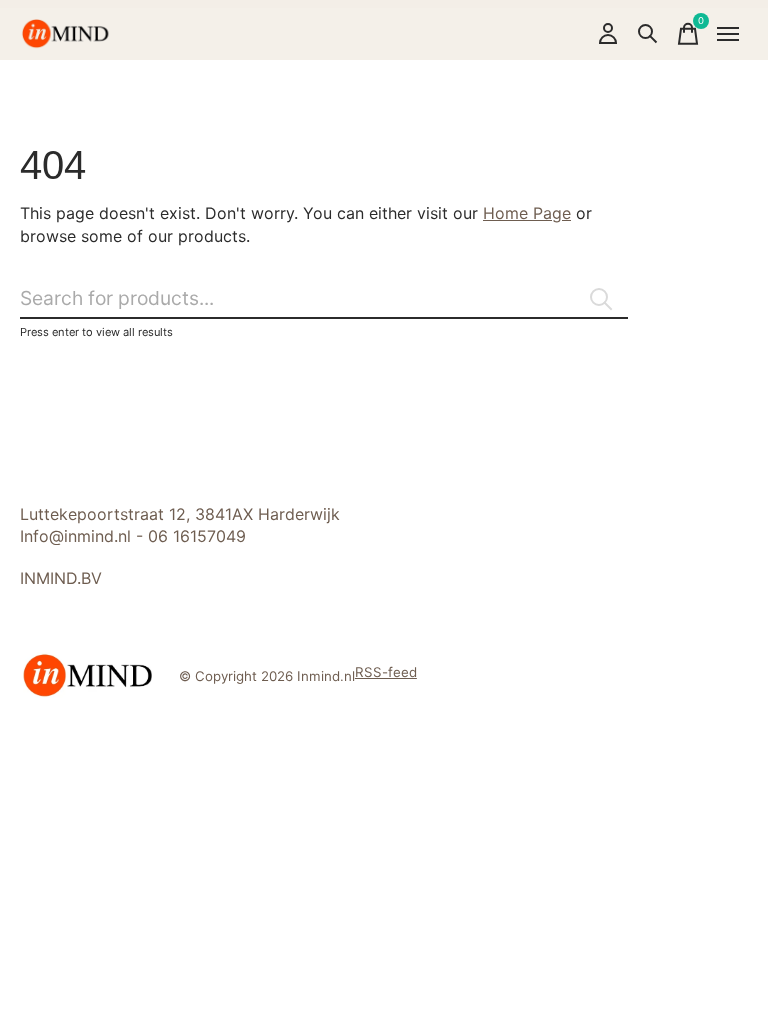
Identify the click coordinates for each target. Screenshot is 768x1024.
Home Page (527, 213)
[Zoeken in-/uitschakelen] (648, 34)
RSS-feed (386, 672)
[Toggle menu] (728, 34)
